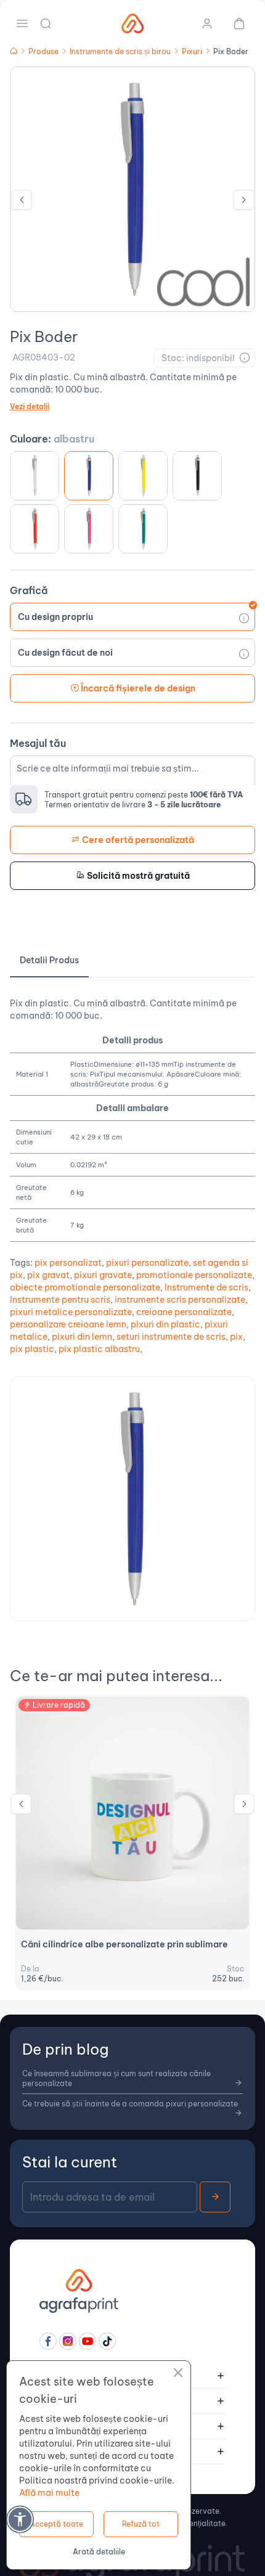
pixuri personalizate (147, 1263)
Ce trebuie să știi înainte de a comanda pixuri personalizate (130, 2104)
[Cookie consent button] (178, 2374)
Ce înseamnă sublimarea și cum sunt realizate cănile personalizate (116, 2078)
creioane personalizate (184, 1312)
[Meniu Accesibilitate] (20, 2519)
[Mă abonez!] (215, 2197)
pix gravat (48, 1275)
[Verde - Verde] (143, 529)
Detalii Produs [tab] (49, 960)
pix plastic (32, 1349)
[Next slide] (243, 203)
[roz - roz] (89, 529)
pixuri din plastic (165, 1324)
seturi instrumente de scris (171, 1337)
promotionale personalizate (194, 1275)
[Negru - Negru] (197, 476)
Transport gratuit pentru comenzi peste (144, 795)
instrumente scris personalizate (180, 1300)
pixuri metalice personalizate (71, 1312)
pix (236, 1337)
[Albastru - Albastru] (89, 476)
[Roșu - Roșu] (35, 529)
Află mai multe (49, 2493)
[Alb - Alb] (35, 476)
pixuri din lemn (82, 1337)
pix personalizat (68, 1263)
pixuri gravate (103, 1275)
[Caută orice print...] (47, 23)
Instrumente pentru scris (60, 1300)
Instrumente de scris (206, 1287)
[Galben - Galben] (143, 476)
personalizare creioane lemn (68, 1324)
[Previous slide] (22, 203)
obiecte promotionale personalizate (85, 1287)
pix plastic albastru (99, 1349)
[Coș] (234, 23)
